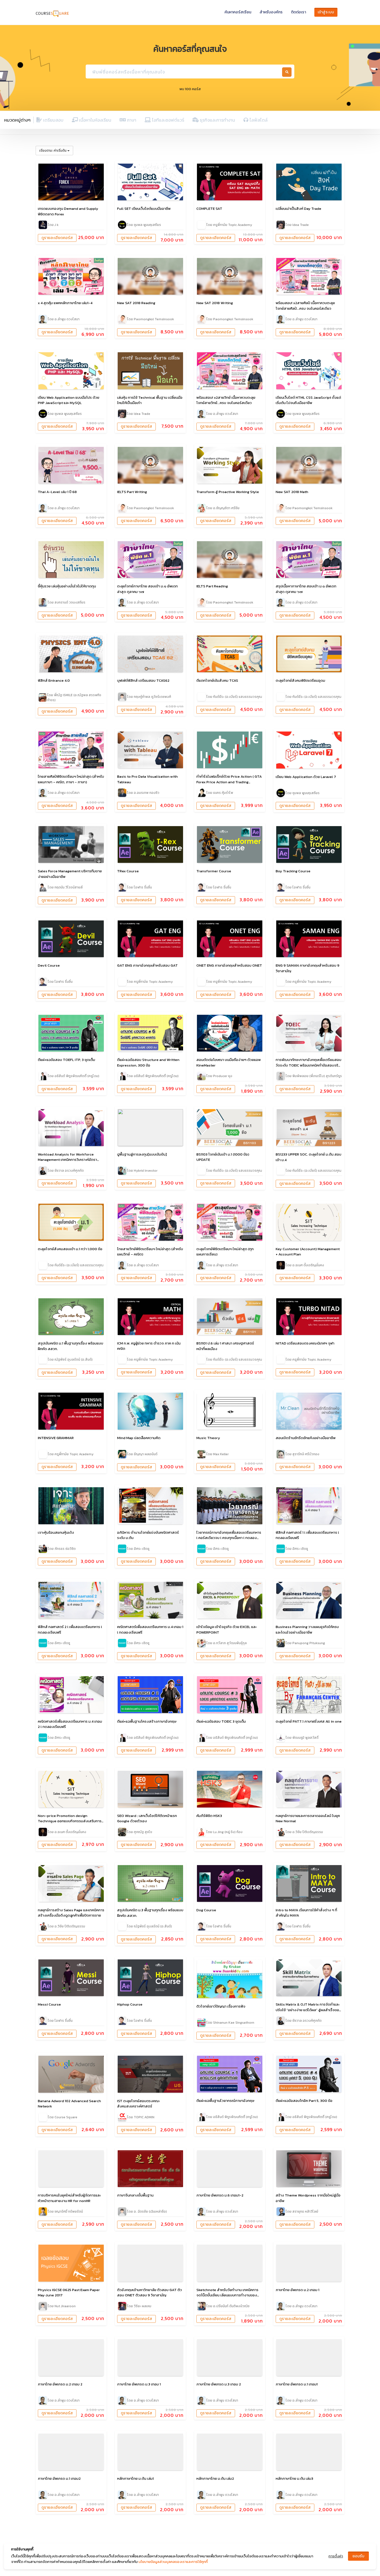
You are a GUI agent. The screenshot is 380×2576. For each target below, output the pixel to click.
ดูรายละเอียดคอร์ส (57, 238)
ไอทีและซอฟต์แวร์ (167, 120)
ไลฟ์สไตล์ (258, 120)
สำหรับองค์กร (271, 12)
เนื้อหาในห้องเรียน (95, 120)
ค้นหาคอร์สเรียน (238, 12)
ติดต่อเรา (298, 12)
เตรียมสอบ (53, 120)
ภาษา (131, 120)
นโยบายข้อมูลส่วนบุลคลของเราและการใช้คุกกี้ (173, 2562)
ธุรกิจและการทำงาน (217, 120)
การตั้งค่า (336, 2556)
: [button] (53, 150)
